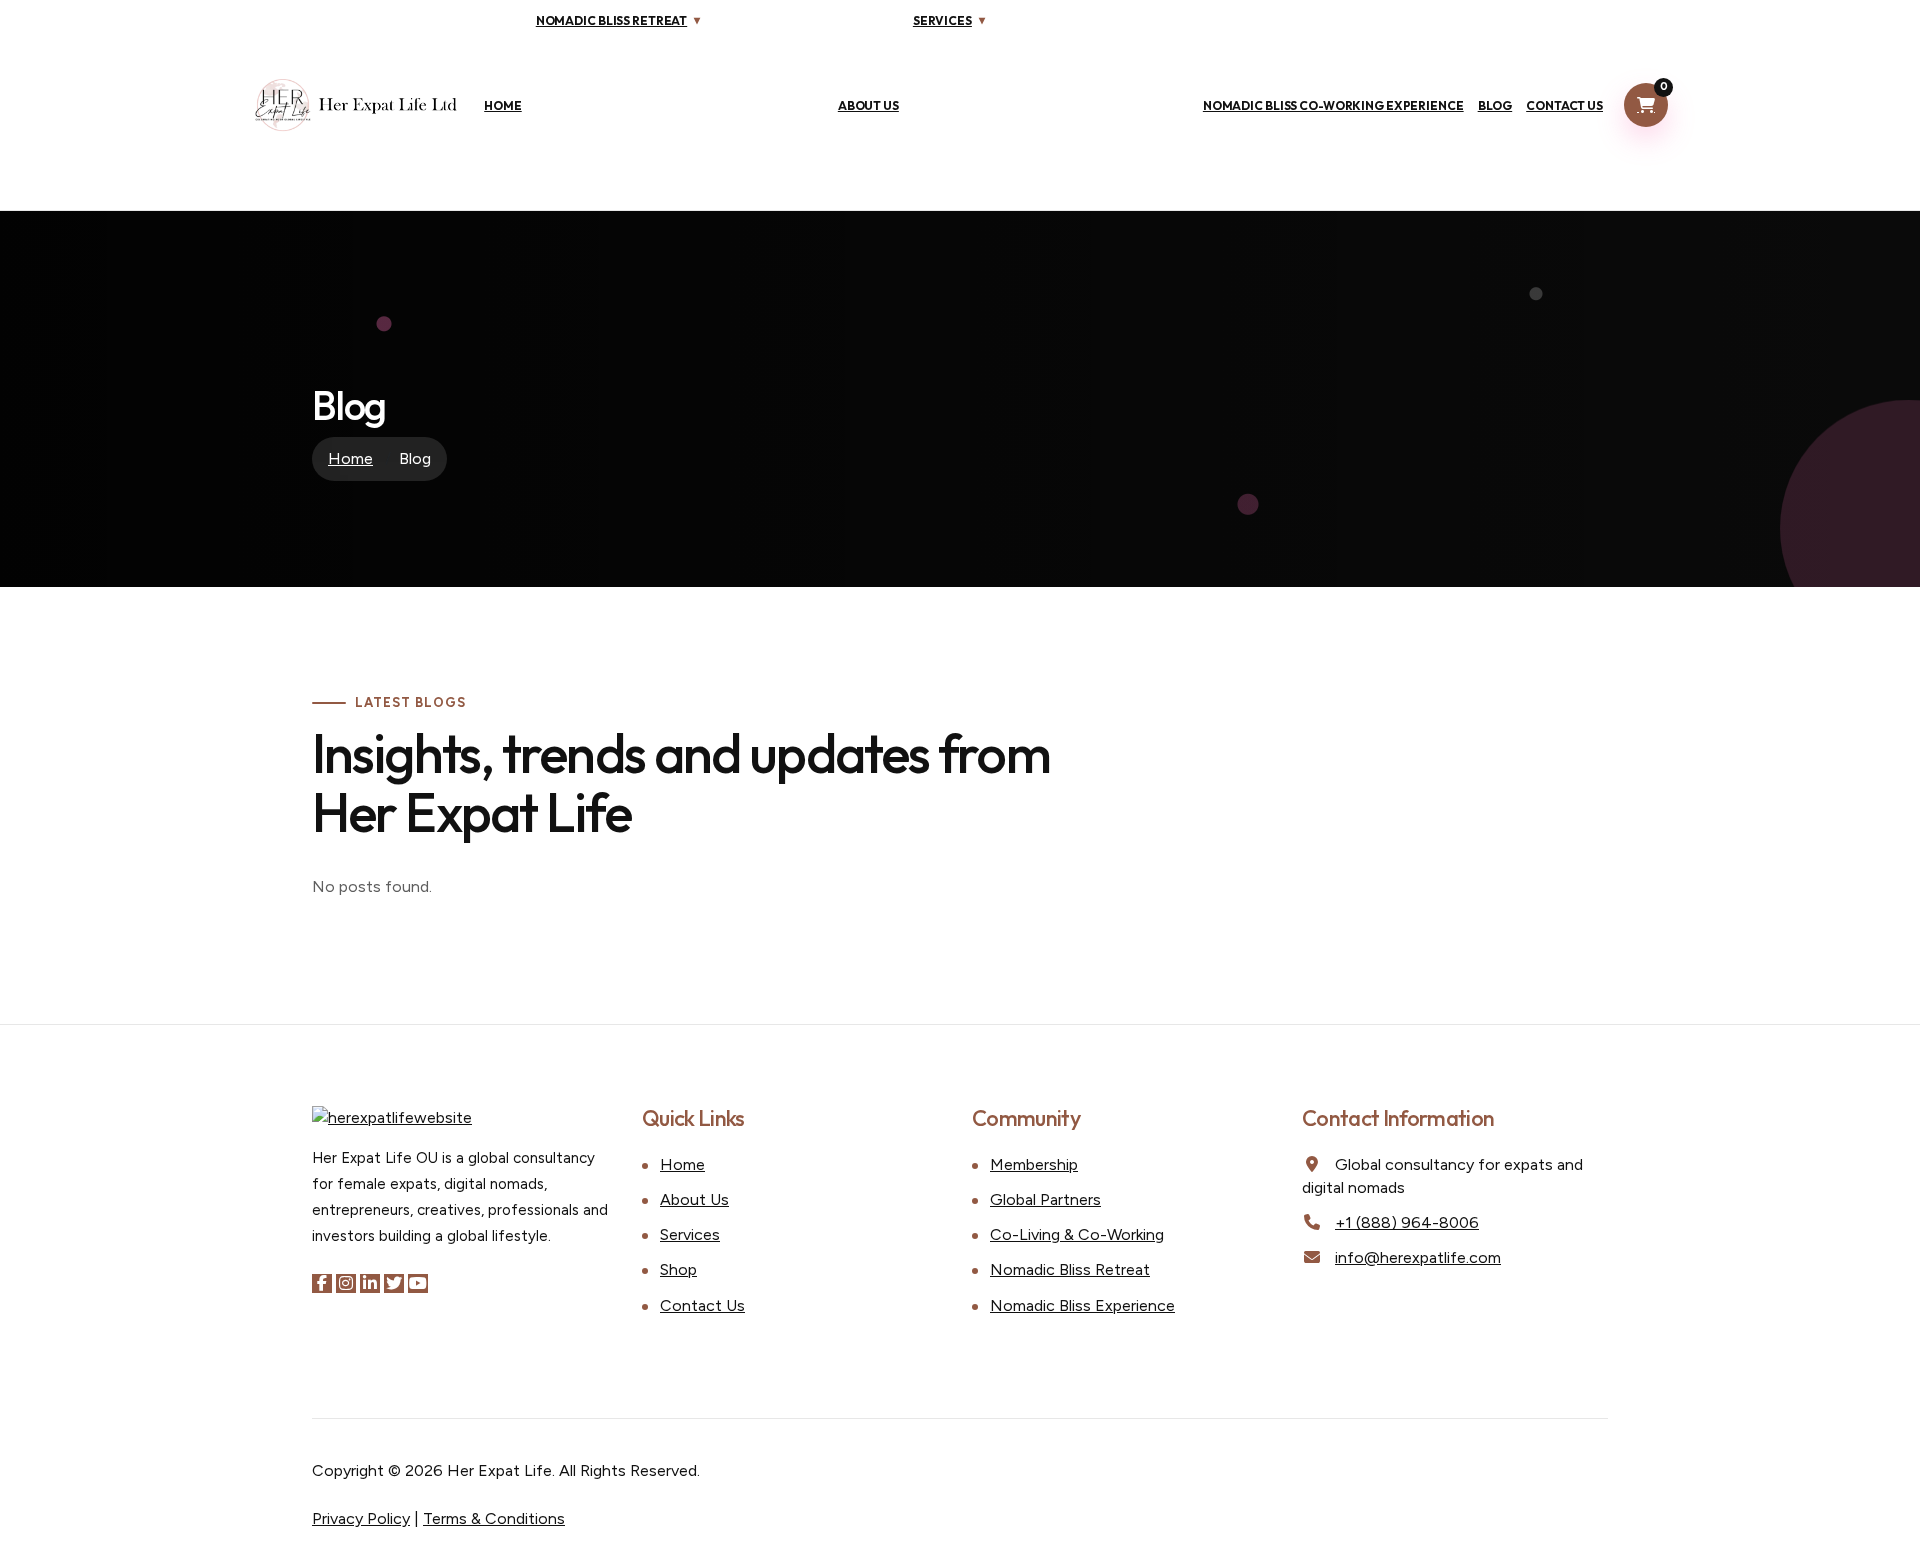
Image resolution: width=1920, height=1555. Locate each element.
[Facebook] (322, 1283)
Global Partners (1045, 1199)
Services (690, 1234)
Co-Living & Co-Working (1077, 1234)
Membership (1034, 1164)
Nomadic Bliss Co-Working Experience (1333, 105)
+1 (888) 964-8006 (1407, 1222)
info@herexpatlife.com (1418, 1257)
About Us (868, 105)
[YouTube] (418, 1283)
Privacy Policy (361, 1518)
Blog (1495, 105)
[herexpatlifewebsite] (356, 105)
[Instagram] (346, 1283)
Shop (678, 1269)
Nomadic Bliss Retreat (1070, 1269)
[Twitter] (394, 1283)
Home (503, 105)
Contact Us (1564, 105)
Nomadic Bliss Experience (1082, 1305)
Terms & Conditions (494, 1518)
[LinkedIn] (370, 1283)
